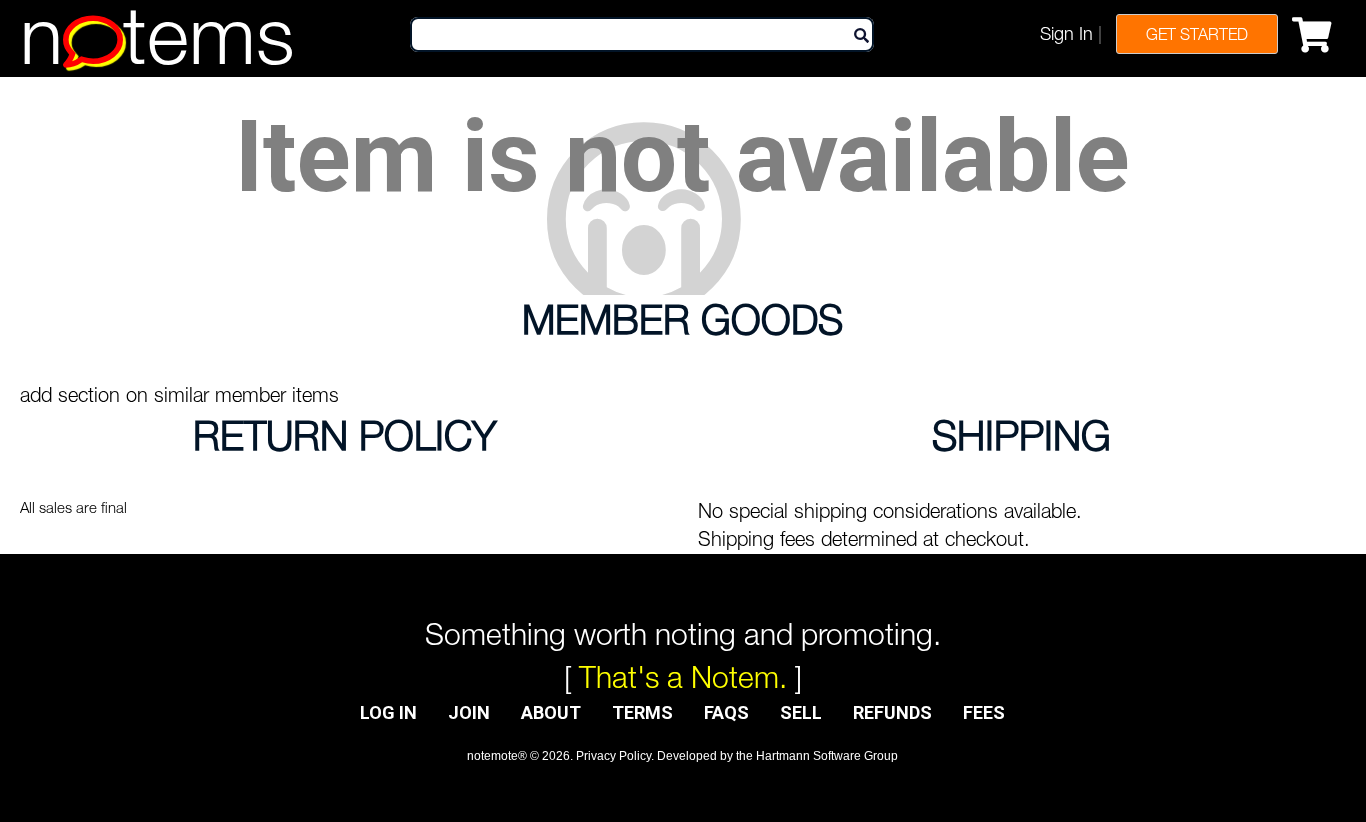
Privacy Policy (613, 756)
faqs (726, 712)
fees (984, 712)
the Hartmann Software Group (817, 756)
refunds (892, 712)
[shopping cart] (1316, 31)
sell (801, 712)
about (551, 712)
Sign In (1066, 33)
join (469, 712)
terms (642, 712)
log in (388, 712)
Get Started (1197, 34)
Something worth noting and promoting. (683, 633)
